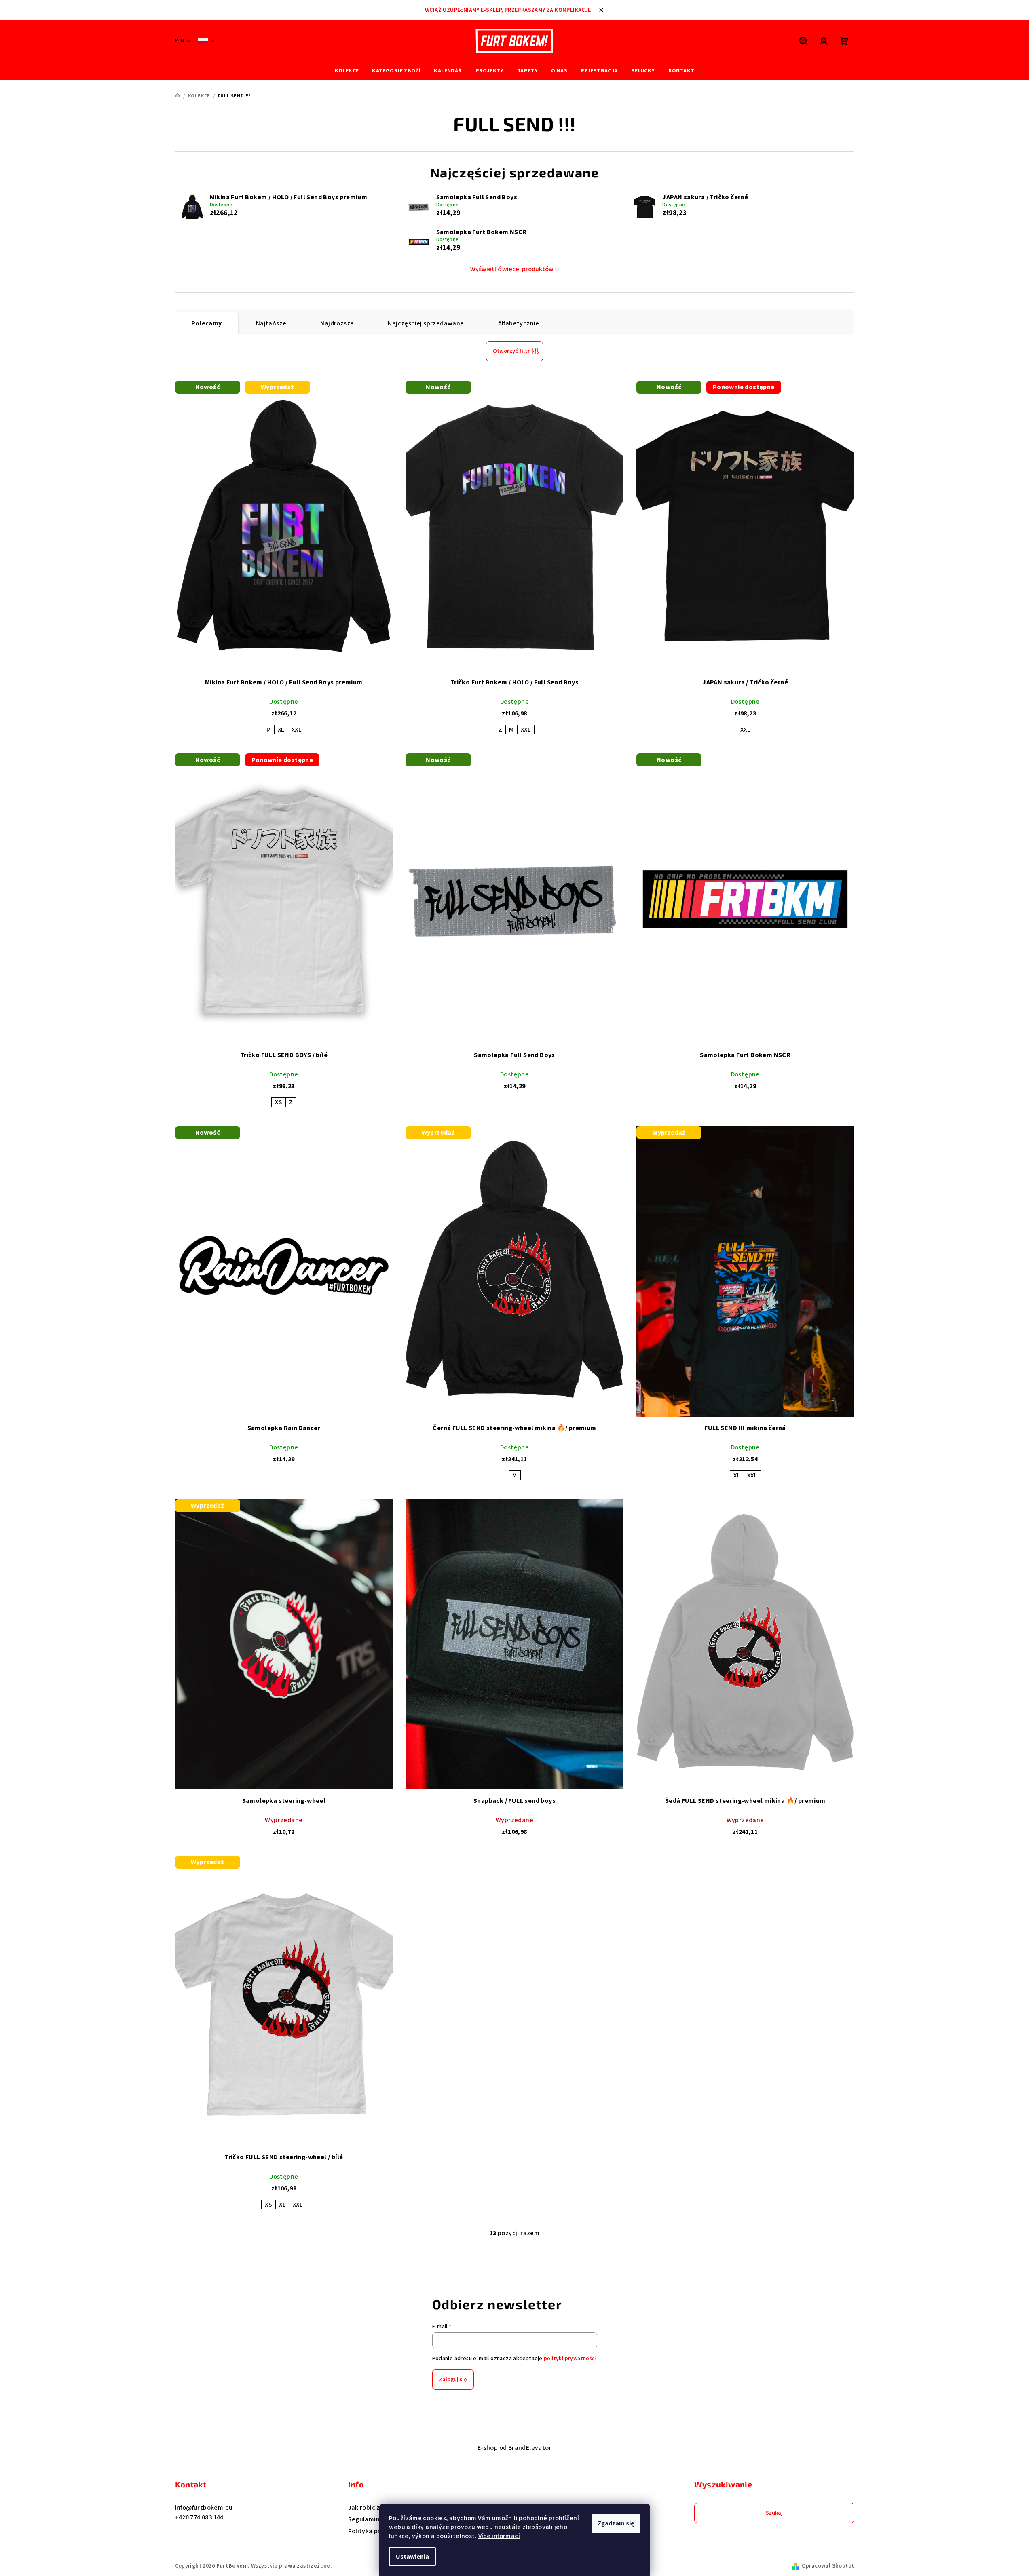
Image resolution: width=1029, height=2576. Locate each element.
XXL (297, 730)
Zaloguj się (453, 2380)
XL (281, 730)
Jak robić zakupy (373, 2508)
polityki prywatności (570, 2359)
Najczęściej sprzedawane (426, 323)
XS (279, 1102)
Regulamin (364, 2519)
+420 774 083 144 (199, 2517)
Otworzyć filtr (511, 351)
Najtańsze (271, 323)
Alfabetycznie (519, 323)
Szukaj (774, 2513)
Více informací (499, 2536)
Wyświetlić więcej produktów (512, 269)
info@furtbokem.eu (204, 2508)
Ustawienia (412, 2557)
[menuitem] (347, 71)
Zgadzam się (616, 2523)
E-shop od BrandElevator (514, 2448)
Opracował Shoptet (828, 2566)
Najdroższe (337, 323)
